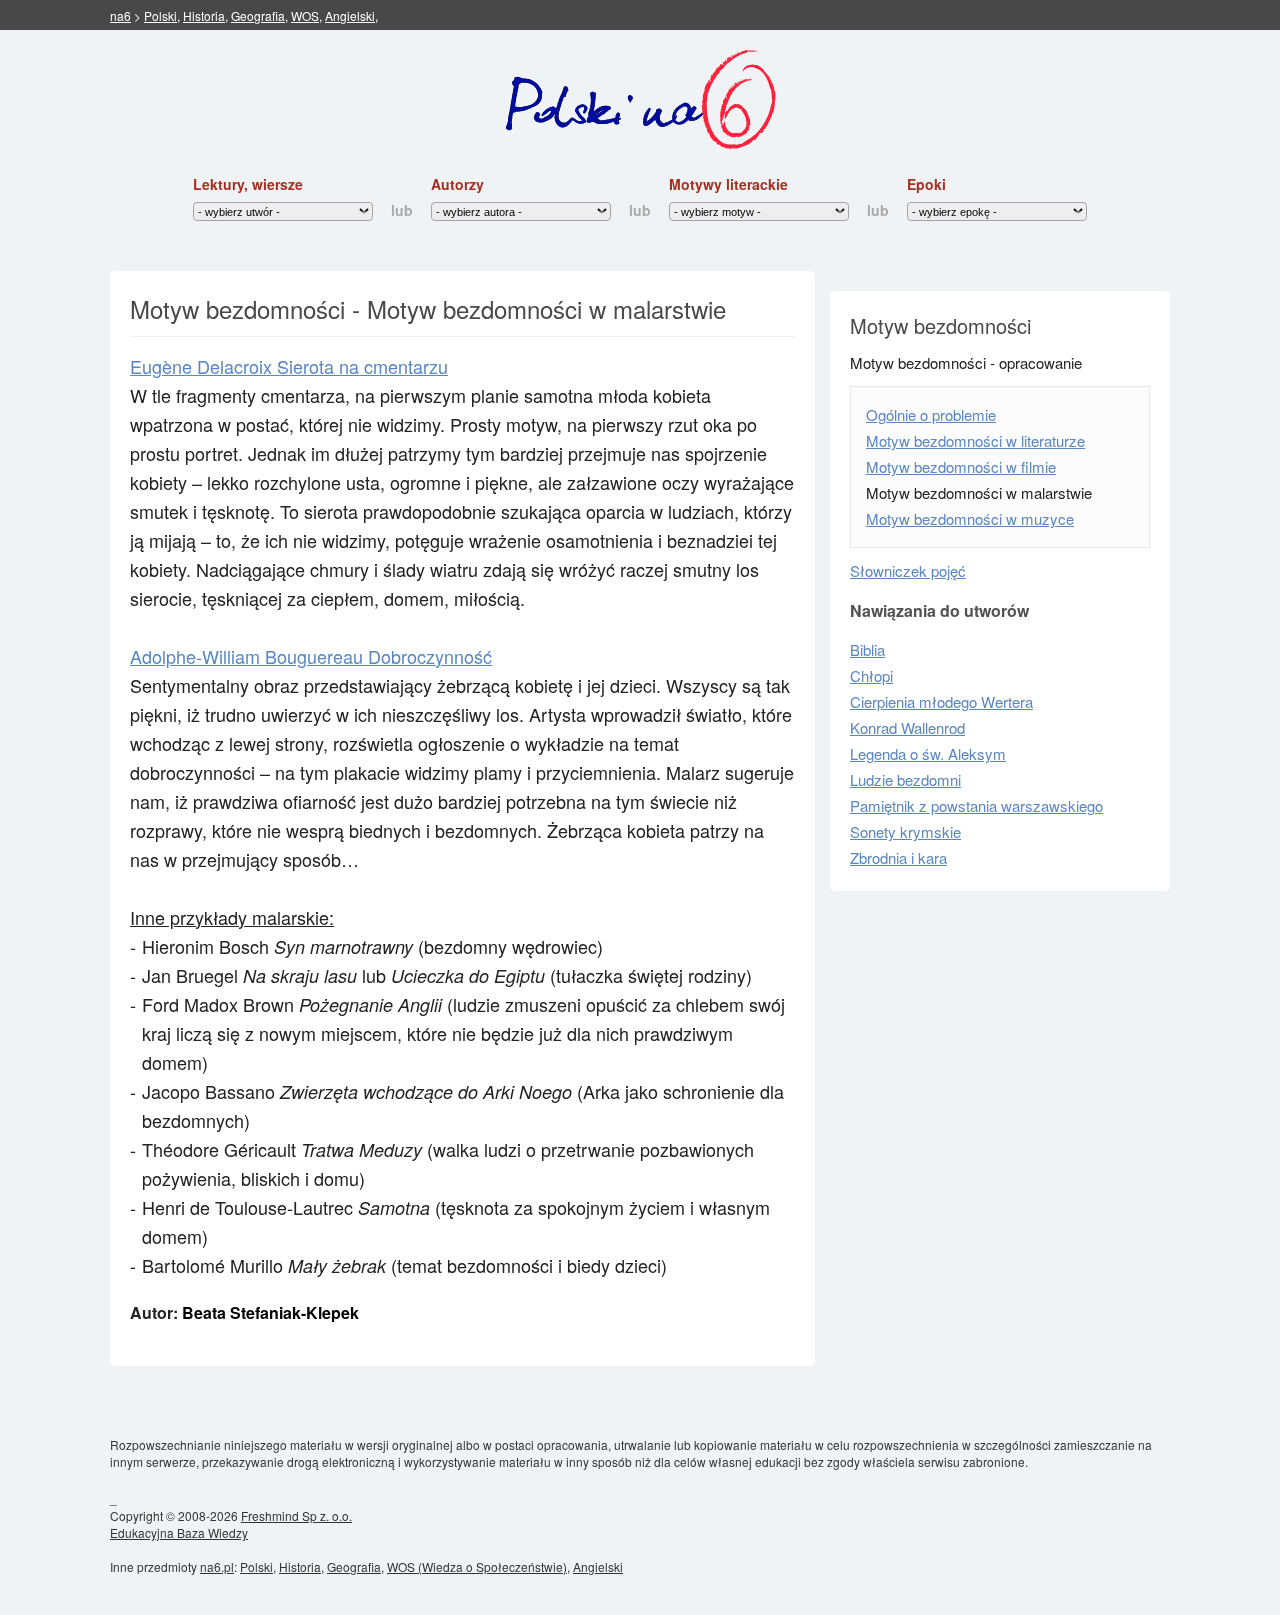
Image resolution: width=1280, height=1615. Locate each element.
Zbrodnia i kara (898, 857)
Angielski (350, 15)
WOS (305, 15)
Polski (160, 15)
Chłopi (871, 675)
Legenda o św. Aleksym (928, 753)
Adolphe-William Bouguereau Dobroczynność (311, 656)
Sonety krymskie (905, 831)
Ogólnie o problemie (931, 414)
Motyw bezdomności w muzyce (970, 518)
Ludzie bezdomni (905, 779)
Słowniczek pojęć (908, 570)
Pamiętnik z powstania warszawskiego (976, 805)
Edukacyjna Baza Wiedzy (179, 1532)
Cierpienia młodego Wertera (941, 701)
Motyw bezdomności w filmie (961, 466)
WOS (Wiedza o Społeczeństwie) (477, 1566)
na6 (120, 15)
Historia (204, 15)
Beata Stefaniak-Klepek (270, 1312)
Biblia (867, 649)
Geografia (258, 15)
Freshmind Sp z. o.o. (296, 1515)
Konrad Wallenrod (907, 727)
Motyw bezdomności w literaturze (975, 440)
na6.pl (217, 1566)
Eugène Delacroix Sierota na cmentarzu (289, 366)
